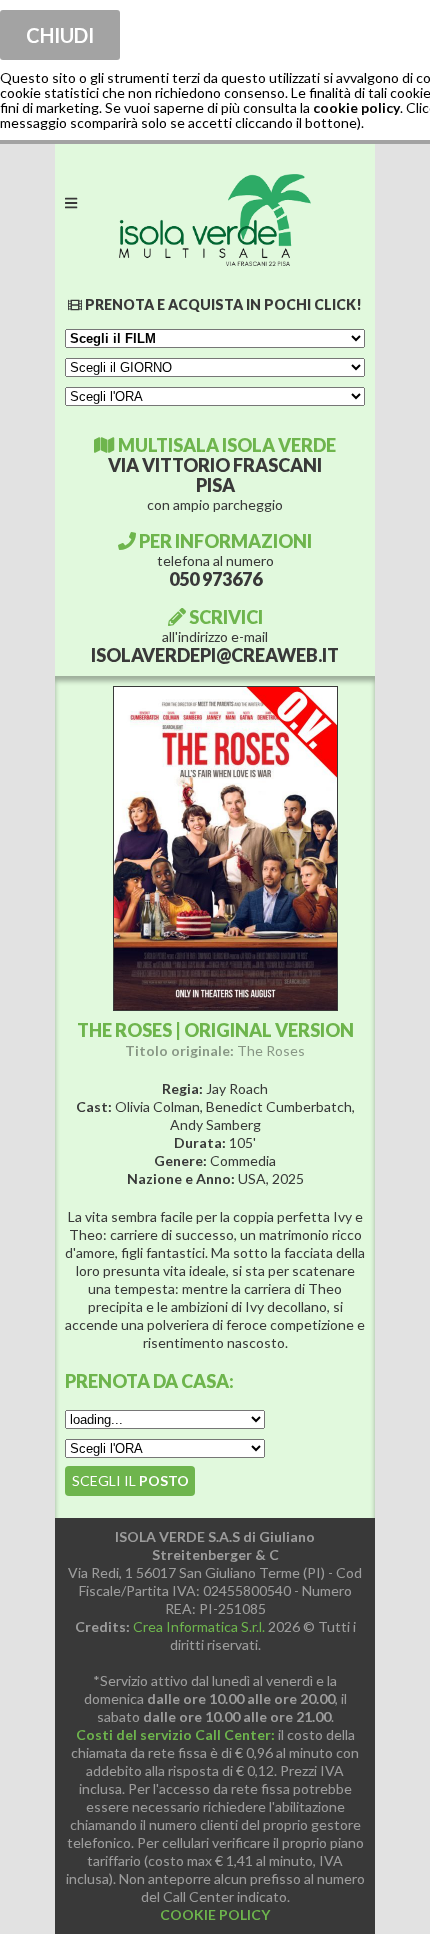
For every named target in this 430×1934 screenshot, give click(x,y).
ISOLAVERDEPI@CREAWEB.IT (215, 655)
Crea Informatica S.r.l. (199, 1626)
